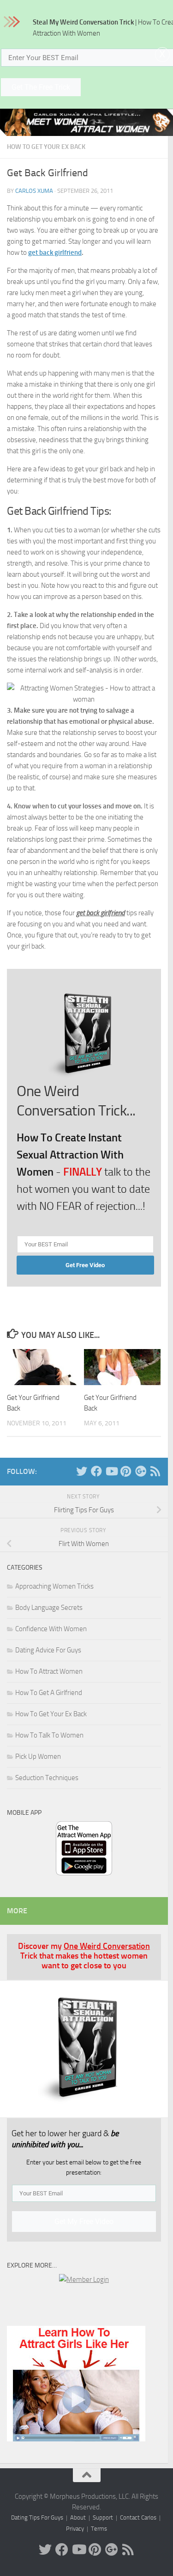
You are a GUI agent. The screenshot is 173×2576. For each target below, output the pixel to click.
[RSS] (155, 1471)
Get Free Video (85, 1265)
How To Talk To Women (49, 1735)
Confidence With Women (51, 1629)
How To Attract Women (49, 1671)
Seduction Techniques (47, 1778)
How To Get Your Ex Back (46, 147)
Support (103, 2517)
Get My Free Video (84, 2222)
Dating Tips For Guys (37, 2517)
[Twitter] (82, 1471)
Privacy (75, 2529)
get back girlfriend (55, 253)
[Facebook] (96, 1471)
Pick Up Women (38, 1756)
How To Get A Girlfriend (49, 1693)
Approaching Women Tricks (54, 1586)
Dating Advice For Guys (48, 1650)
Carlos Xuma (34, 191)
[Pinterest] (126, 1471)
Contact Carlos (138, 2517)
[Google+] (141, 1471)
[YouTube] (111, 1471)
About (78, 2517)
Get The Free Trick (41, 87)
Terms (99, 2529)
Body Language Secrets (49, 1608)
